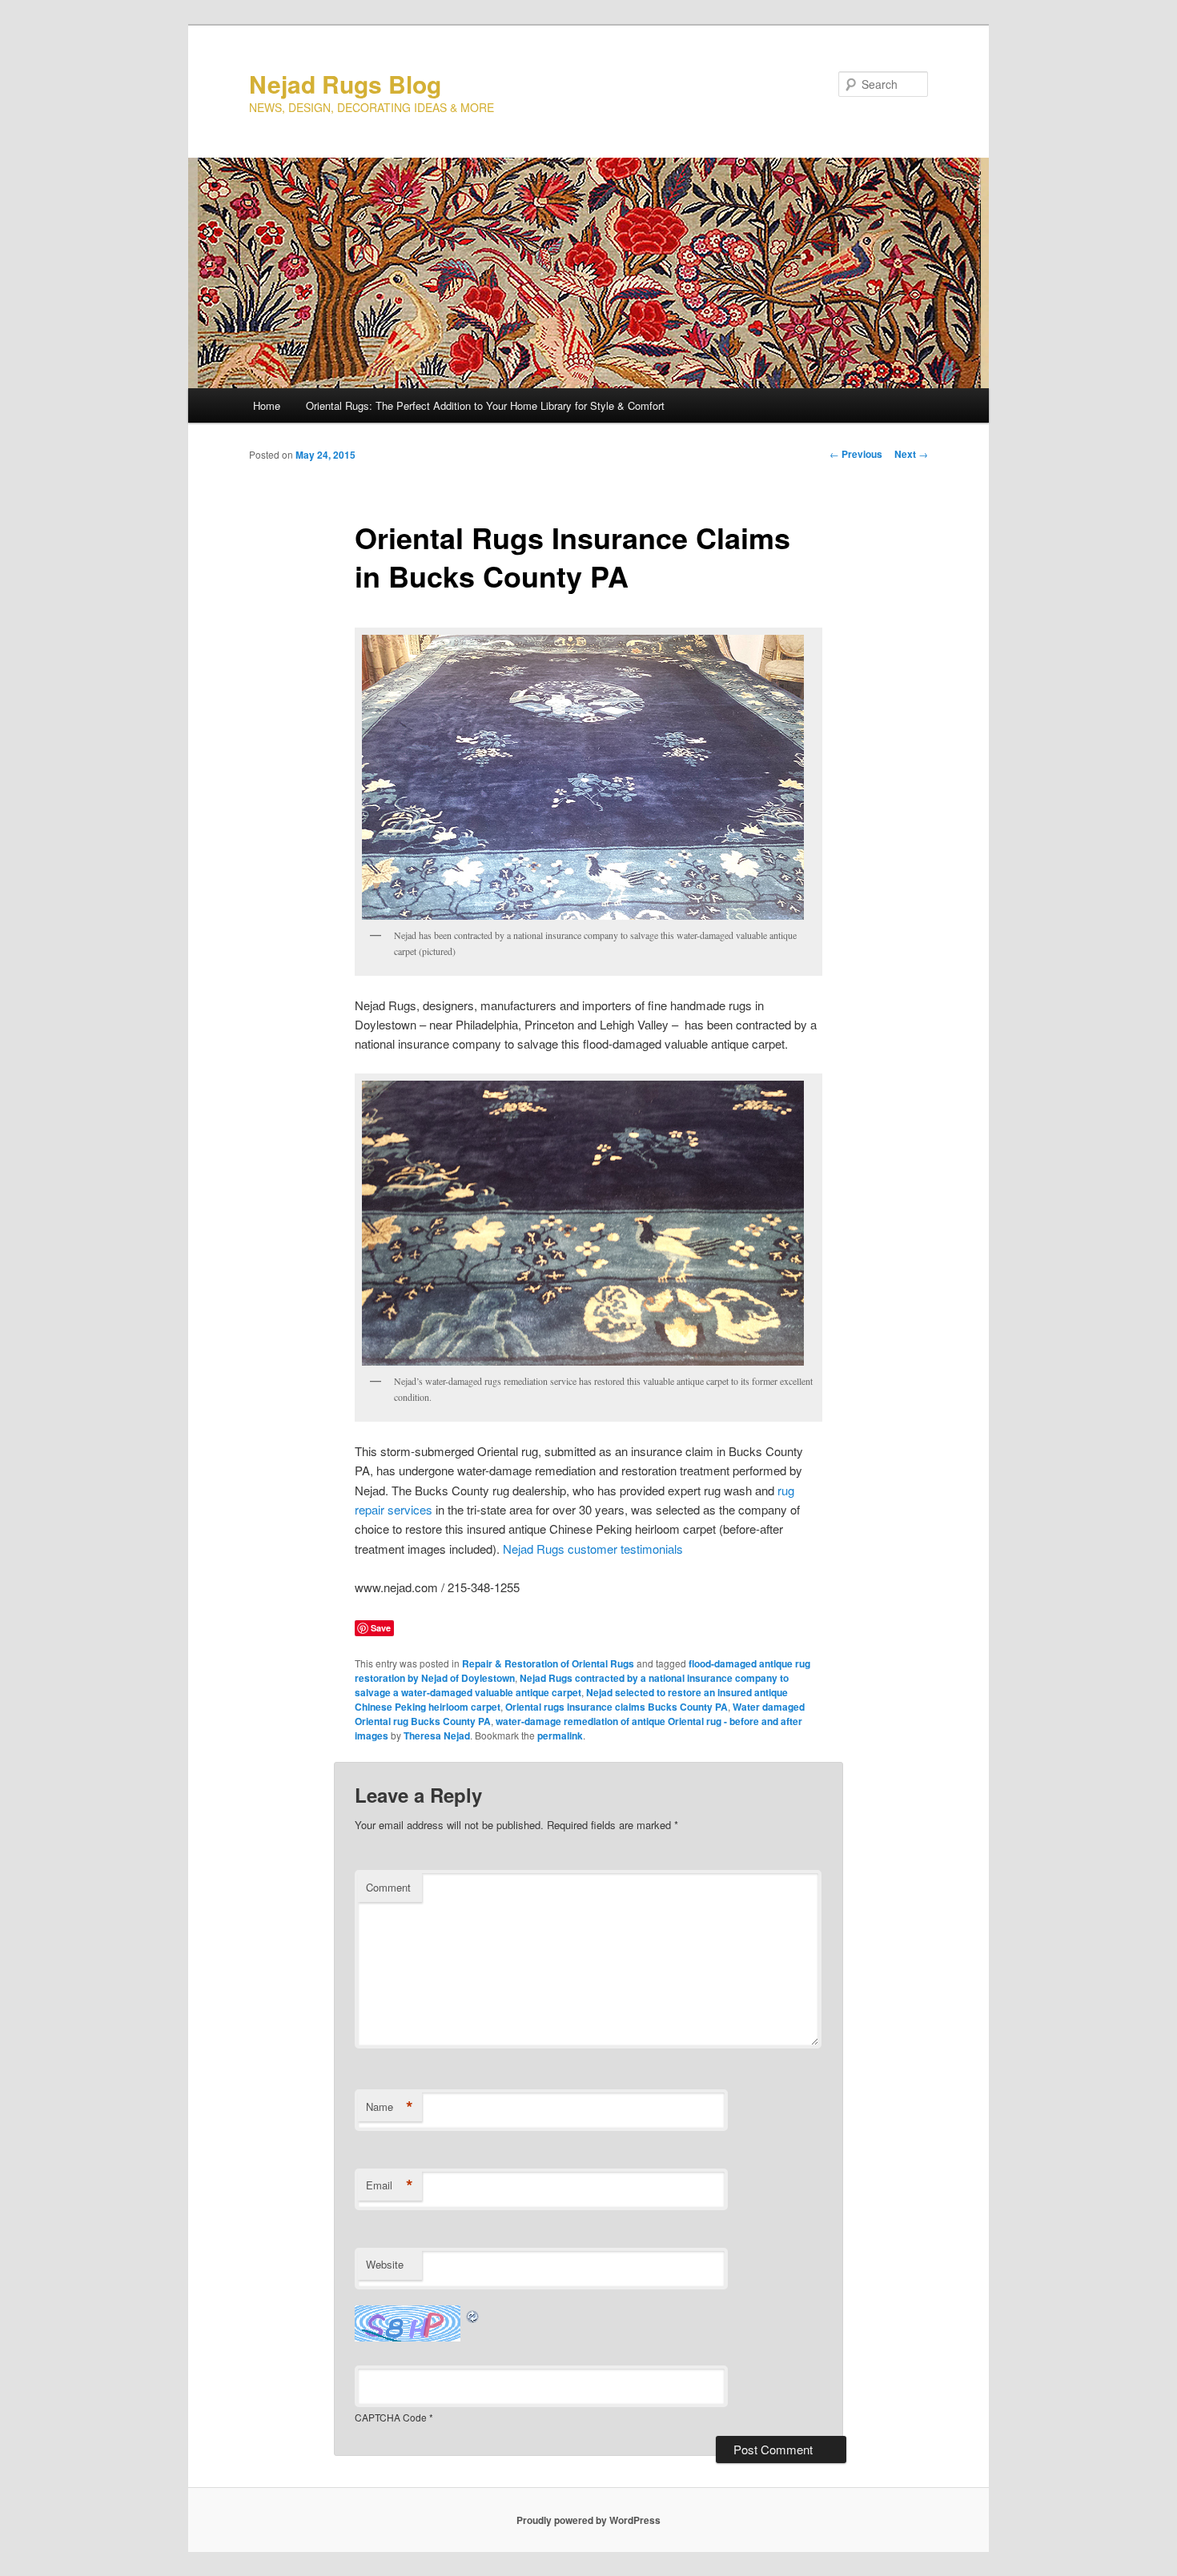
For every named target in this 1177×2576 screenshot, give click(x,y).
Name (390, 2107)
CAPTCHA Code (391, 2417)
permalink (560, 1735)
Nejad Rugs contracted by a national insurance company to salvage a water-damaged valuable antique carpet (572, 1685)
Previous (856, 454)
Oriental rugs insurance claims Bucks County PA (617, 1707)
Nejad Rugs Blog (345, 84)
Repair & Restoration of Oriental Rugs (548, 1663)
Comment (388, 1887)
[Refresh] (473, 2315)
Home (267, 405)
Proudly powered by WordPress (588, 2520)
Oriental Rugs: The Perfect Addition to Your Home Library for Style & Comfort (485, 405)
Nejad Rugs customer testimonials (593, 1549)
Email (390, 2185)
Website (385, 2264)
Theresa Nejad (437, 1735)
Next (911, 454)
